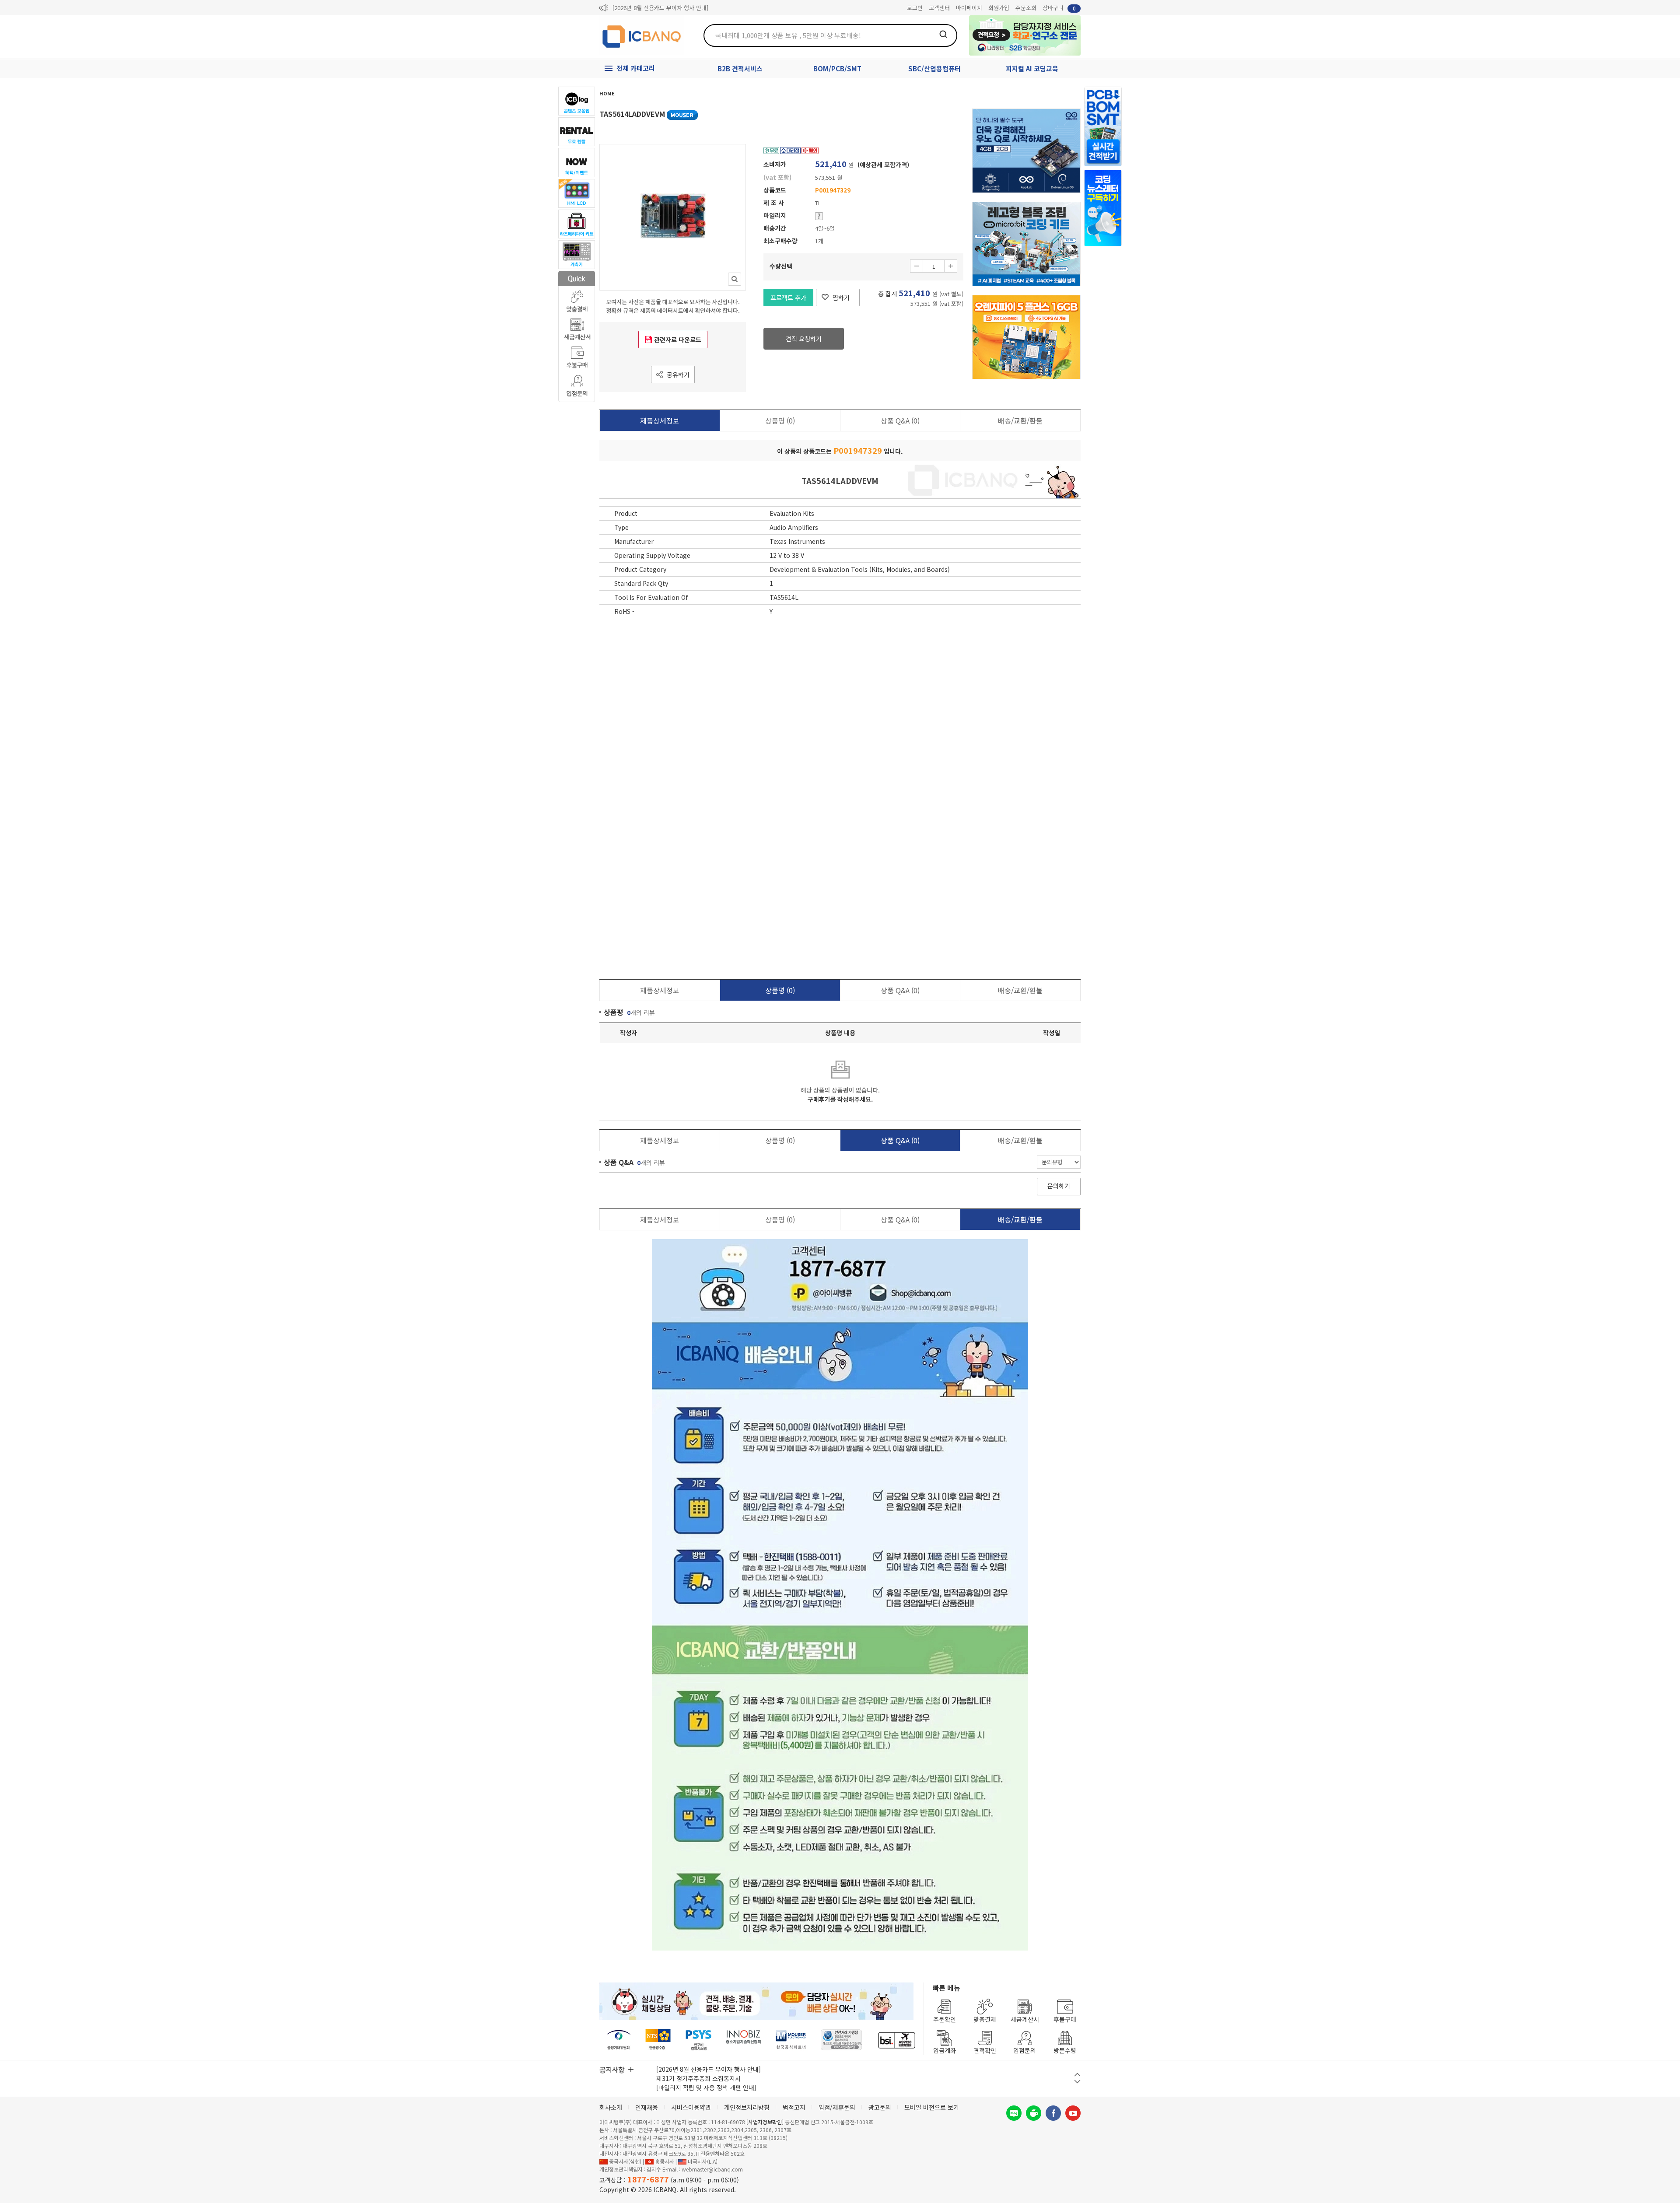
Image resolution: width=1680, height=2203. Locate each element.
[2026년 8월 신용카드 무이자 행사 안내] (660, 8)
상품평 (780, 420)
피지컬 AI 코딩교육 (1032, 68)
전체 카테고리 (636, 68)
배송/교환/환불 (1020, 420)
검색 (943, 34)
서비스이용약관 (691, 2107)
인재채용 (647, 2107)
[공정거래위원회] (619, 2040)
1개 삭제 (917, 266)
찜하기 (841, 298)
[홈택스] (658, 2040)
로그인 (915, 8)
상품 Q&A (900, 420)
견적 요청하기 (804, 339)
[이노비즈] (744, 2040)
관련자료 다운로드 (678, 340)
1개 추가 (951, 266)
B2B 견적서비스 (740, 68)
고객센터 (939, 8)
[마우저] (791, 2040)
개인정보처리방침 (747, 2107)
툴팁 (819, 216)
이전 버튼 (1077, 2075)
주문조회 (1026, 8)
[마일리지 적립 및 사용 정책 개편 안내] (706, 2087)
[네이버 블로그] (1014, 2113)
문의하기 (1059, 1186)
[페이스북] (1053, 2113)
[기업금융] (896, 2040)
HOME (607, 93)
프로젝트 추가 (788, 298)
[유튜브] (1073, 2113)
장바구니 (1059, 8)
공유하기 (678, 375)
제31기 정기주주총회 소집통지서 (698, 2078)
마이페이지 (969, 8)
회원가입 (999, 8)
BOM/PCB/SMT (837, 68)
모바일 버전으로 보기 (932, 2107)
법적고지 (794, 2107)
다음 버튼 (1077, 2082)
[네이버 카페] (1034, 2113)
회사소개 (611, 2107)
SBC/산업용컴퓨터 (934, 68)
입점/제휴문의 (837, 2107)
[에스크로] (842, 2040)
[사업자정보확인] (765, 2122)
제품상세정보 (660, 420)
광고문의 (880, 2107)
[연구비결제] (698, 2040)
